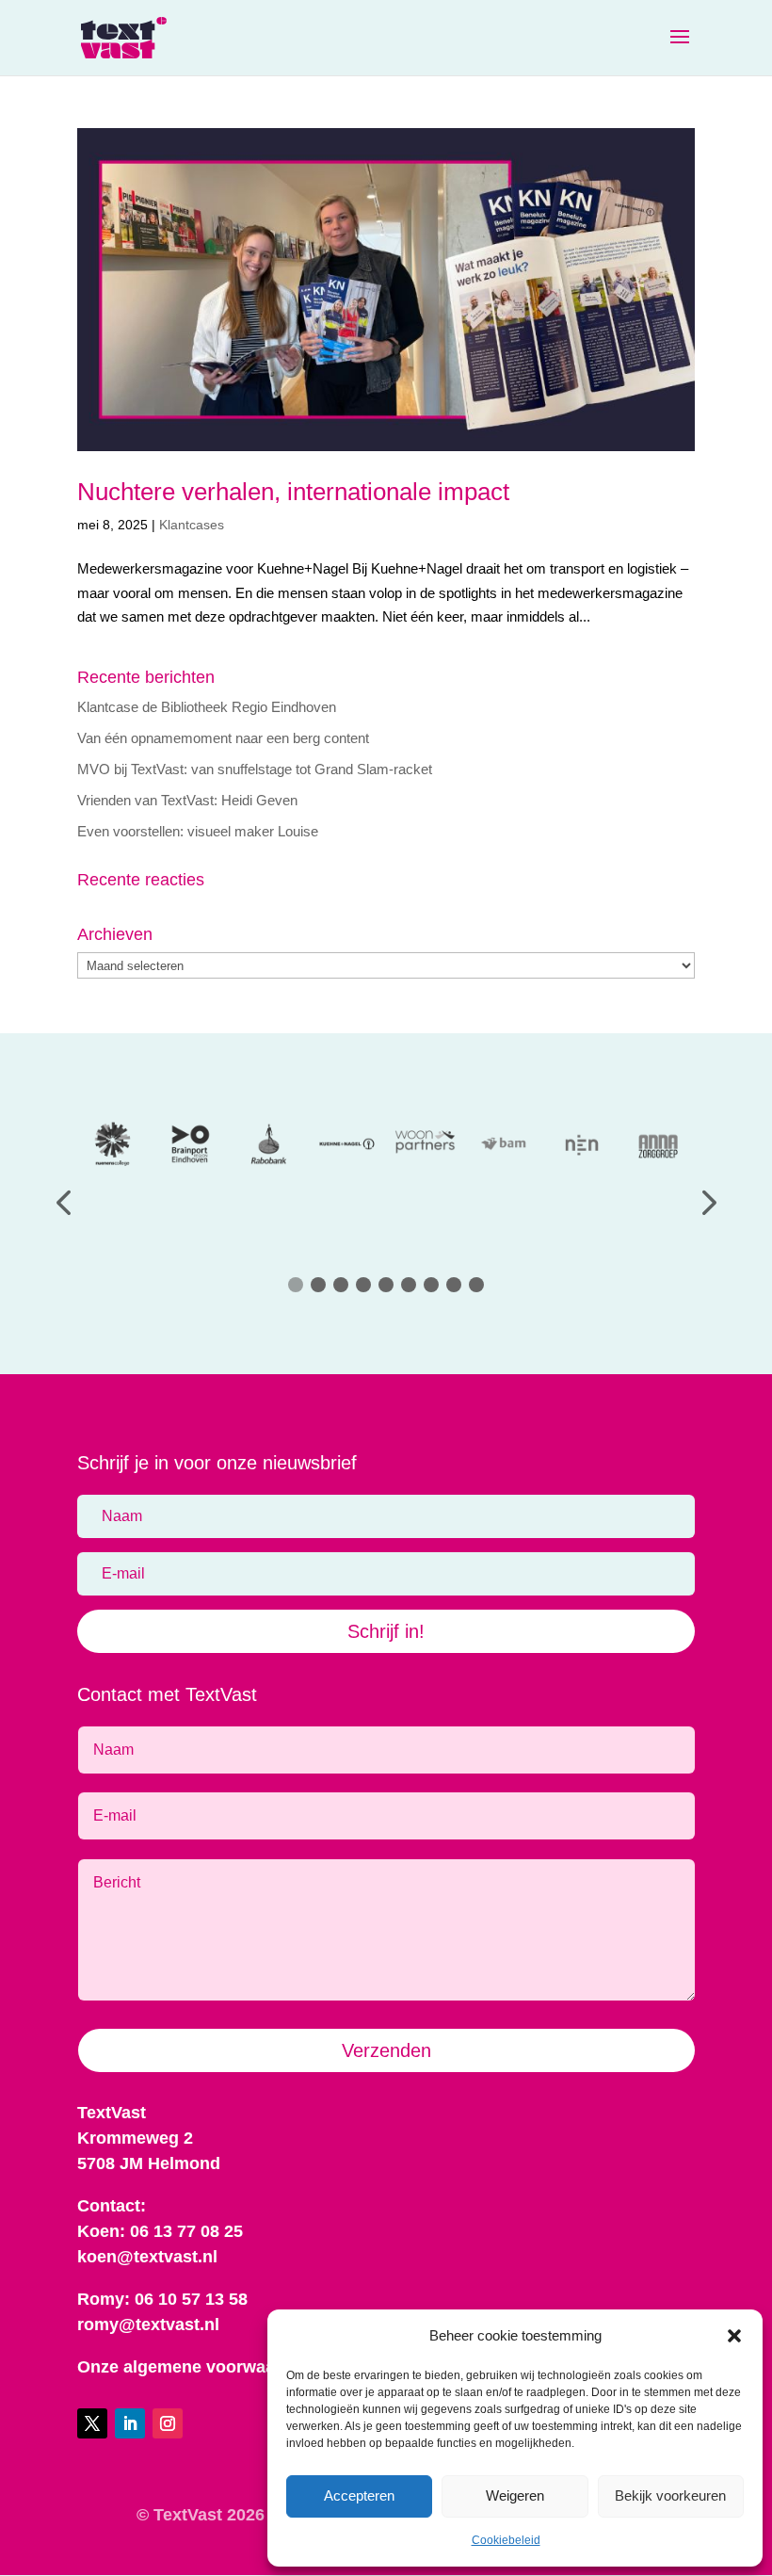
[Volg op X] (92, 2423)
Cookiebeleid (506, 2540)
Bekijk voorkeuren (670, 2495)
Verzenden (386, 2050)
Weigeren (515, 2495)
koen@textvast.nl (147, 2257)
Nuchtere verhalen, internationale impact (293, 492)
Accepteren (359, 2495)
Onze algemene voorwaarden (194, 2367)
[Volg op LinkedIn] (130, 2423)
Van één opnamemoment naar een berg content (223, 738)
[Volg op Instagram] (168, 2423)
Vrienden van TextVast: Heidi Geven (187, 800)
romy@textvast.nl (148, 2325)
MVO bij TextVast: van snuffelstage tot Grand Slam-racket (255, 769)
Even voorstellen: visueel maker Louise (198, 831)
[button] (734, 2336)
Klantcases (192, 525)
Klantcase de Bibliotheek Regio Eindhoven (207, 707)
